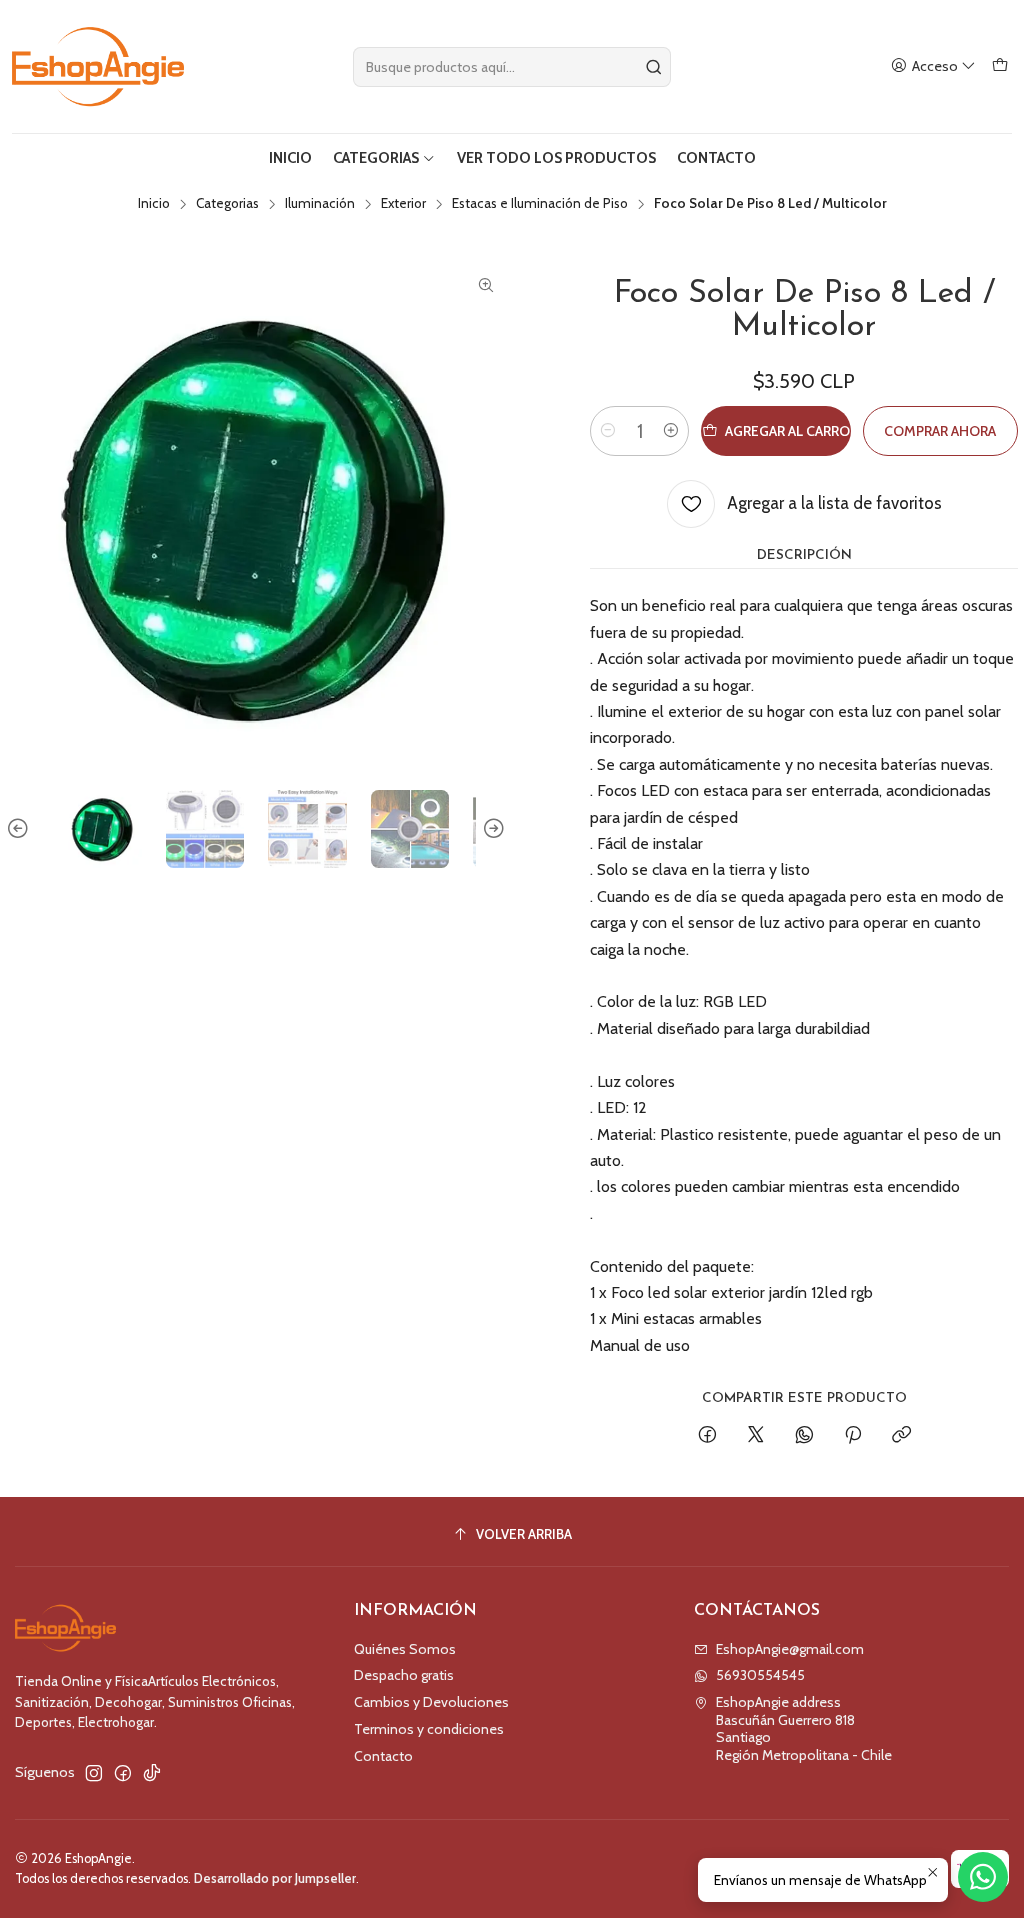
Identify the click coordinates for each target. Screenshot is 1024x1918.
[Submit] (654, 67)
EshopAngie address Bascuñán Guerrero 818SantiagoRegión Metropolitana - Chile (804, 1728)
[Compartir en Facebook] (707, 1436)
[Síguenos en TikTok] (152, 1773)
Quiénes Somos (405, 1649)
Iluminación (320, 204)
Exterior (403, 204)
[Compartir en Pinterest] (853, 1436)
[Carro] (1000, 66)
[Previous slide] (21, 829)
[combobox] (511, 67)
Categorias (227, 204)
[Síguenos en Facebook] (123, 1773)
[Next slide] (491, 829)
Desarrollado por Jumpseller (275, 1878)
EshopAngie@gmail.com (790, 1649)
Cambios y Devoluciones (431, 1702)
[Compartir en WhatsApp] (804, 1436)
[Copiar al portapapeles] (901, 1436)
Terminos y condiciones (429, 1729)
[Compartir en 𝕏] (756, 1436)
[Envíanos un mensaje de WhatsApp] (983, 1877)
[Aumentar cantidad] (671, 431)
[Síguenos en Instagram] (94, 1773)
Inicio (154, 204)
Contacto (383, 1756)
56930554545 (760, 1675)
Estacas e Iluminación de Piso (540, 204)
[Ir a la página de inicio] (98, 66)
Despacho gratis (404, 1675)
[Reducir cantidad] (608, 431)
